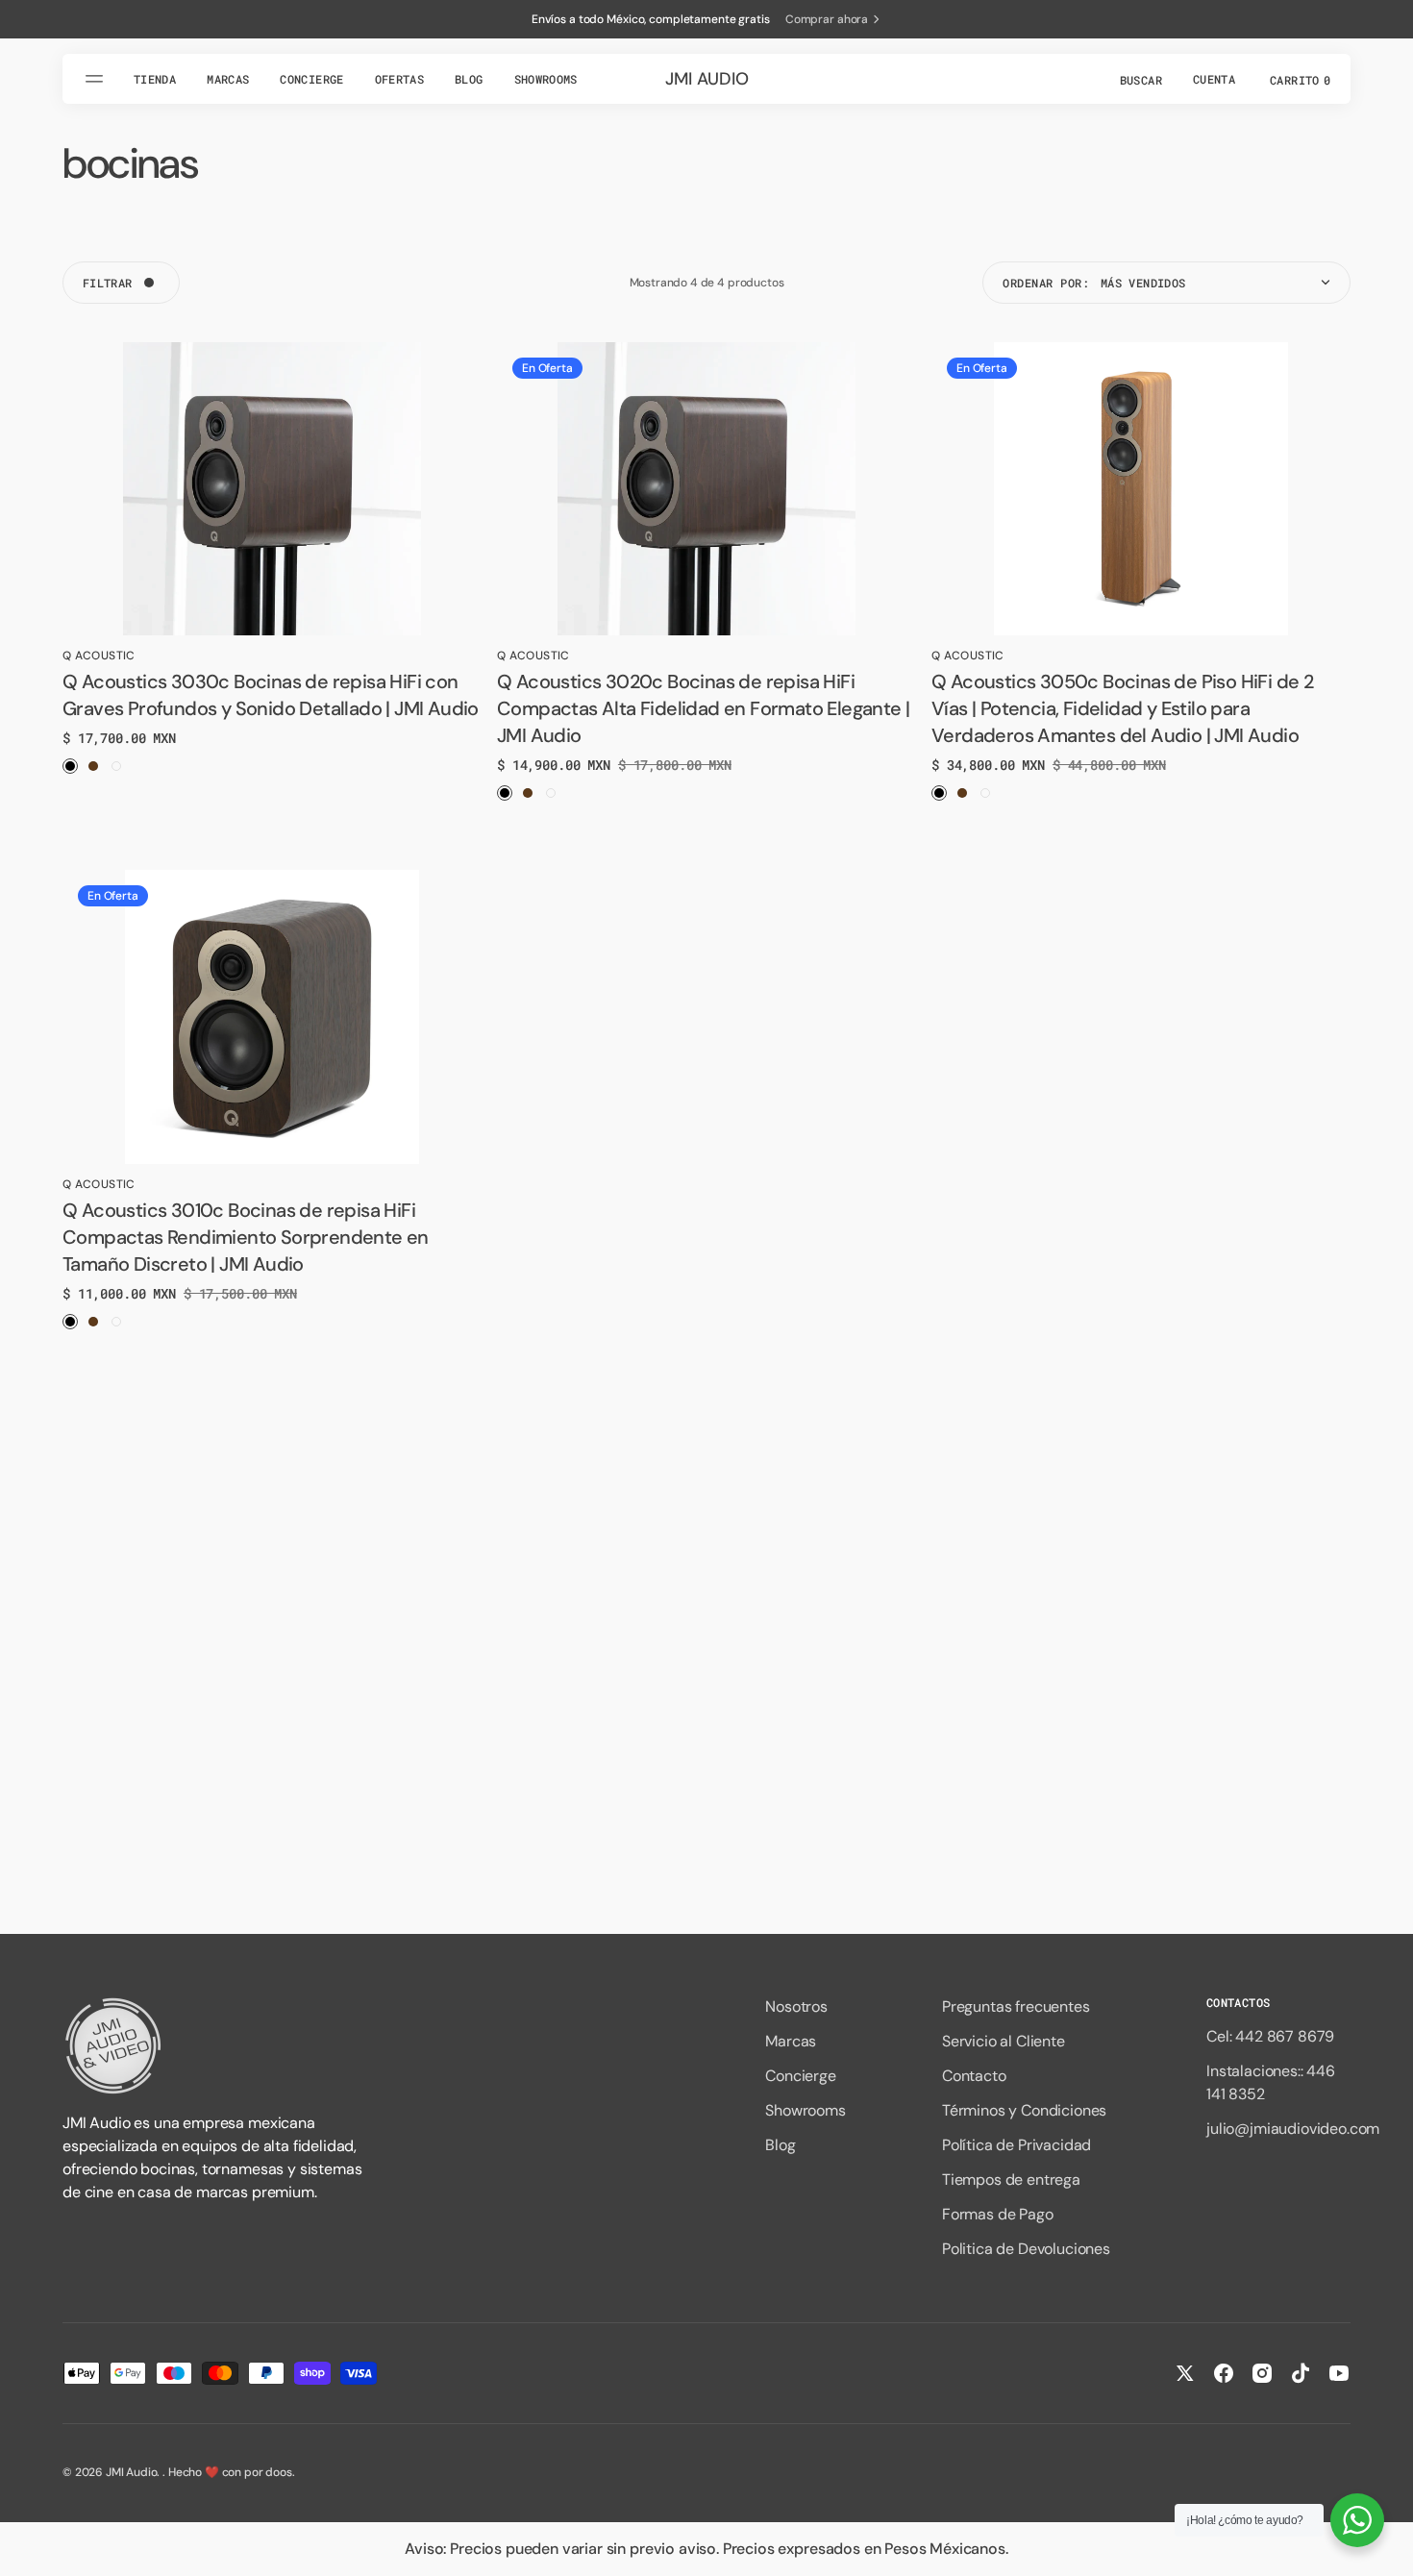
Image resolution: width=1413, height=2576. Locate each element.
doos (278, 2472)
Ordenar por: (1046, 283)
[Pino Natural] (116, 766)
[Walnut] (93, 766)
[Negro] (70, 766)
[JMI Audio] (216, 2046)
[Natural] (551, 793)
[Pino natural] (116, 1322)
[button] (1139, 79)
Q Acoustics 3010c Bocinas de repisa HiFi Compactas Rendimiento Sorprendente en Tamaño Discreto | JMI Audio (246, 1237)
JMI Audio (132, 2472)
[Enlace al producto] (272, 489)
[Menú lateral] (97, 79)
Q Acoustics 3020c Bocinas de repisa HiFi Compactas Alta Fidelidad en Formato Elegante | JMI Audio (703, 708)
